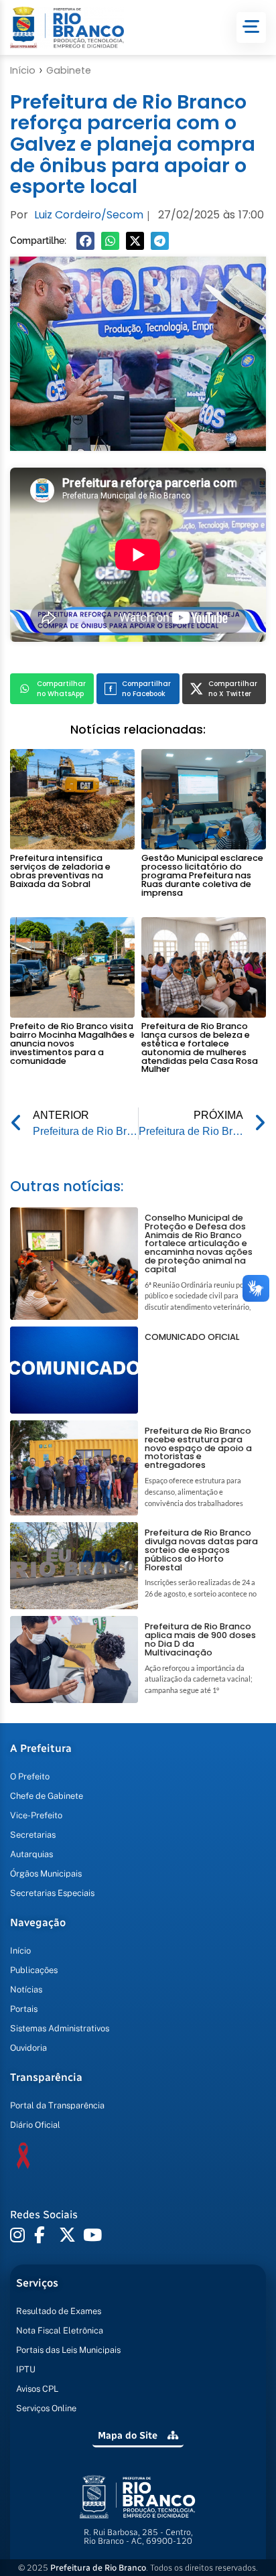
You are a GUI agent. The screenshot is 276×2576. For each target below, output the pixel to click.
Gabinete (69, 70)
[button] (85, 241)
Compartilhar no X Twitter (233, 689)
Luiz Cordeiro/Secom (89, 215)
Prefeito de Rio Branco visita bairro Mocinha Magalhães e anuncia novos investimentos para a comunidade (72, 1043)
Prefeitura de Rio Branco (98, 2568)
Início (23, 70)
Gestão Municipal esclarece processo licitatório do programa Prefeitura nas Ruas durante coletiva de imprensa (202, 875)
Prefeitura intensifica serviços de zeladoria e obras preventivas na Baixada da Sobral (60, 871)
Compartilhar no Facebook (146, 689)
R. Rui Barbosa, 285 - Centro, (138, 2536)
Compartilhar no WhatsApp (61, 689)
